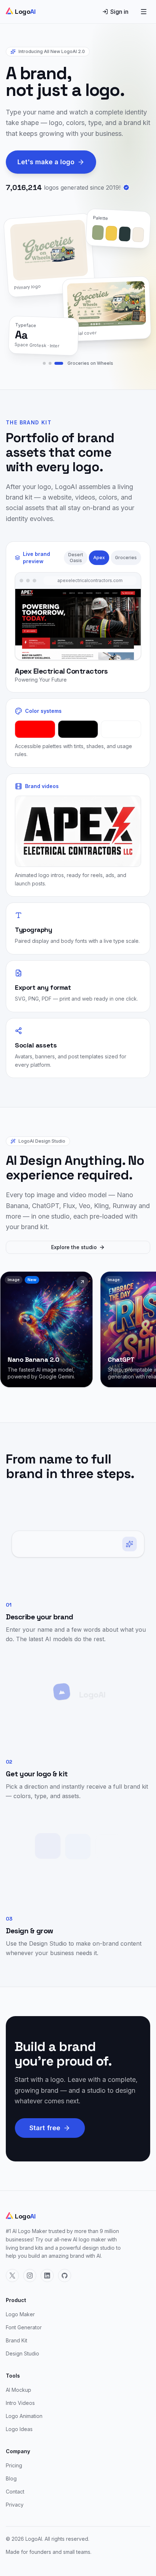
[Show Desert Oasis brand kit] (44, 363)
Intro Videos (20, 2403)
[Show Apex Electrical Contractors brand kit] (50, 363)
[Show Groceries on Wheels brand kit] (59, 363)
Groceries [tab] (126, 558)
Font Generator (24, 2327)
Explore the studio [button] (74, 1247)
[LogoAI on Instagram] (30, 2276)
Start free (45, 2128)
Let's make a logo (46, 162)
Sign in (119, 12)
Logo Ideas (19, 2429)
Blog (11, 2478)
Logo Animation (24, 2416)
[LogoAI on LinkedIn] (47, 2276)
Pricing (14, 2465)
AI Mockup (19, 2390)
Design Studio (22, 2353)
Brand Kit (17, 2340)
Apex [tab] (99, 558)
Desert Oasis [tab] (76, 558)
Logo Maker (20, 2314)
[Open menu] (144, 12)
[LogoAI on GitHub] (65, 2276)
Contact (15, 2492)
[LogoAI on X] (12, 2276)
